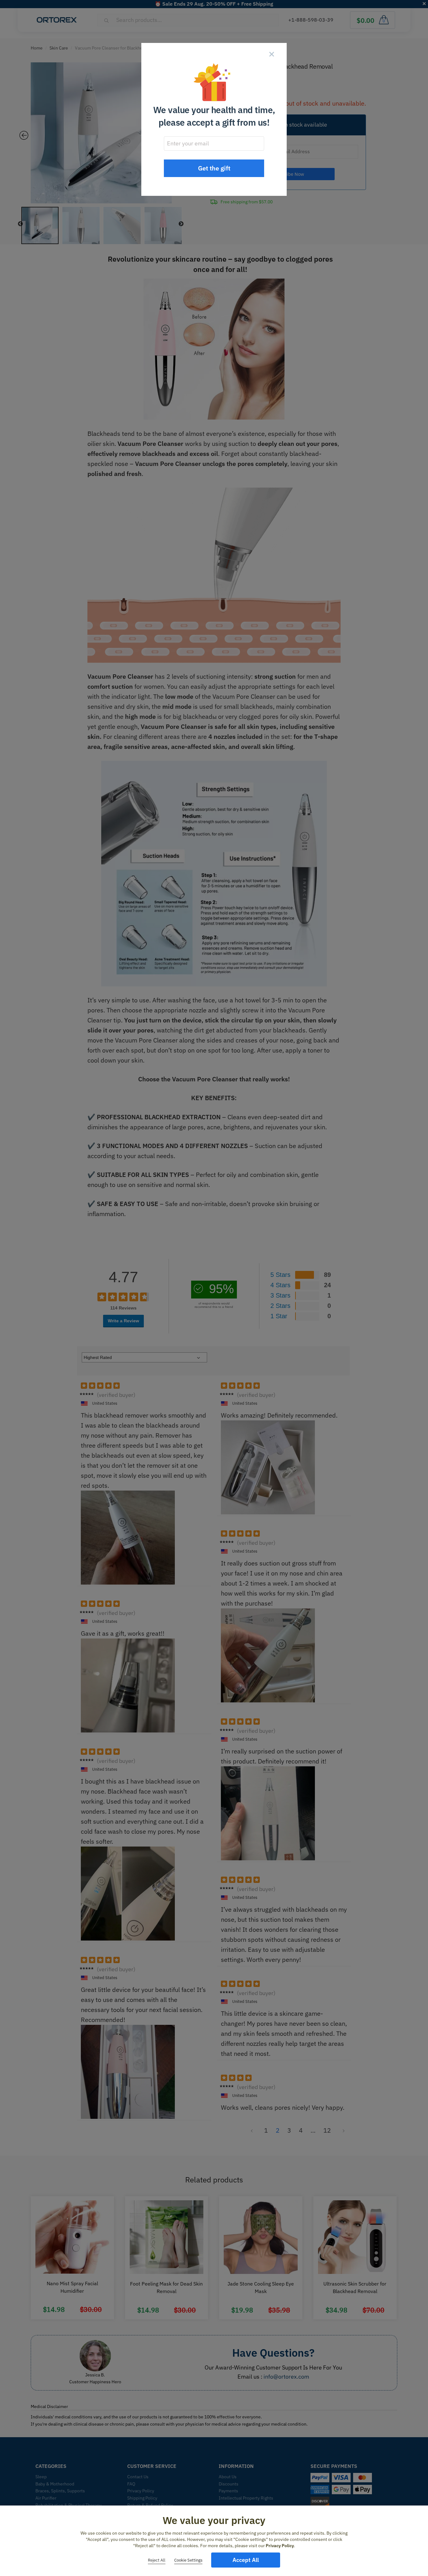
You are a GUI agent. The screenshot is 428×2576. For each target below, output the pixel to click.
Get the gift (214, 168)
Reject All (157, 2560)
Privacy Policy (280, 2546)
